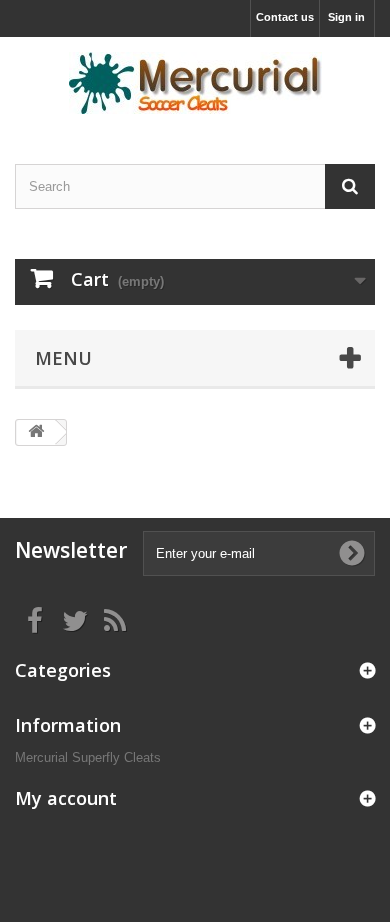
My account (66, 798)
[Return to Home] (36, 432)
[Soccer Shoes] (195, 83)
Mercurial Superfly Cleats (88, 757)
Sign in (346, 17)
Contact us (285, 17)
